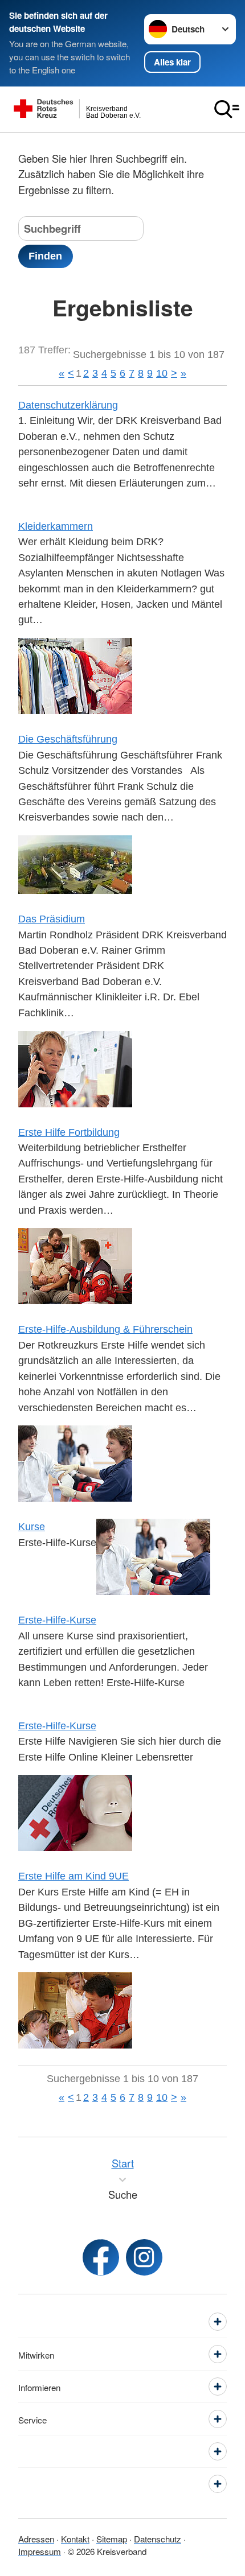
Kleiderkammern (56, 526)
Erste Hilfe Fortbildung (69, 1132)
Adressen (36, 2538)
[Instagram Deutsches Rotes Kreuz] (144, 2257)
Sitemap (112, 2538)
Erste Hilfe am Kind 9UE (73, 1876)
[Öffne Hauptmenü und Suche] (227, 109)
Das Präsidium (52, 919)
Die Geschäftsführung (68, 739)
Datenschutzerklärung (68, 405)
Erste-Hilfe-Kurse (57, 1620)
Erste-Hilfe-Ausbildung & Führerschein (105, 1329)
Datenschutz (158, 2538)
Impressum (40, 2551)
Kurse (32, 1526)
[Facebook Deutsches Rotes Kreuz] (101, 2257)
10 (162, 373)
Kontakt (75, 2538)
